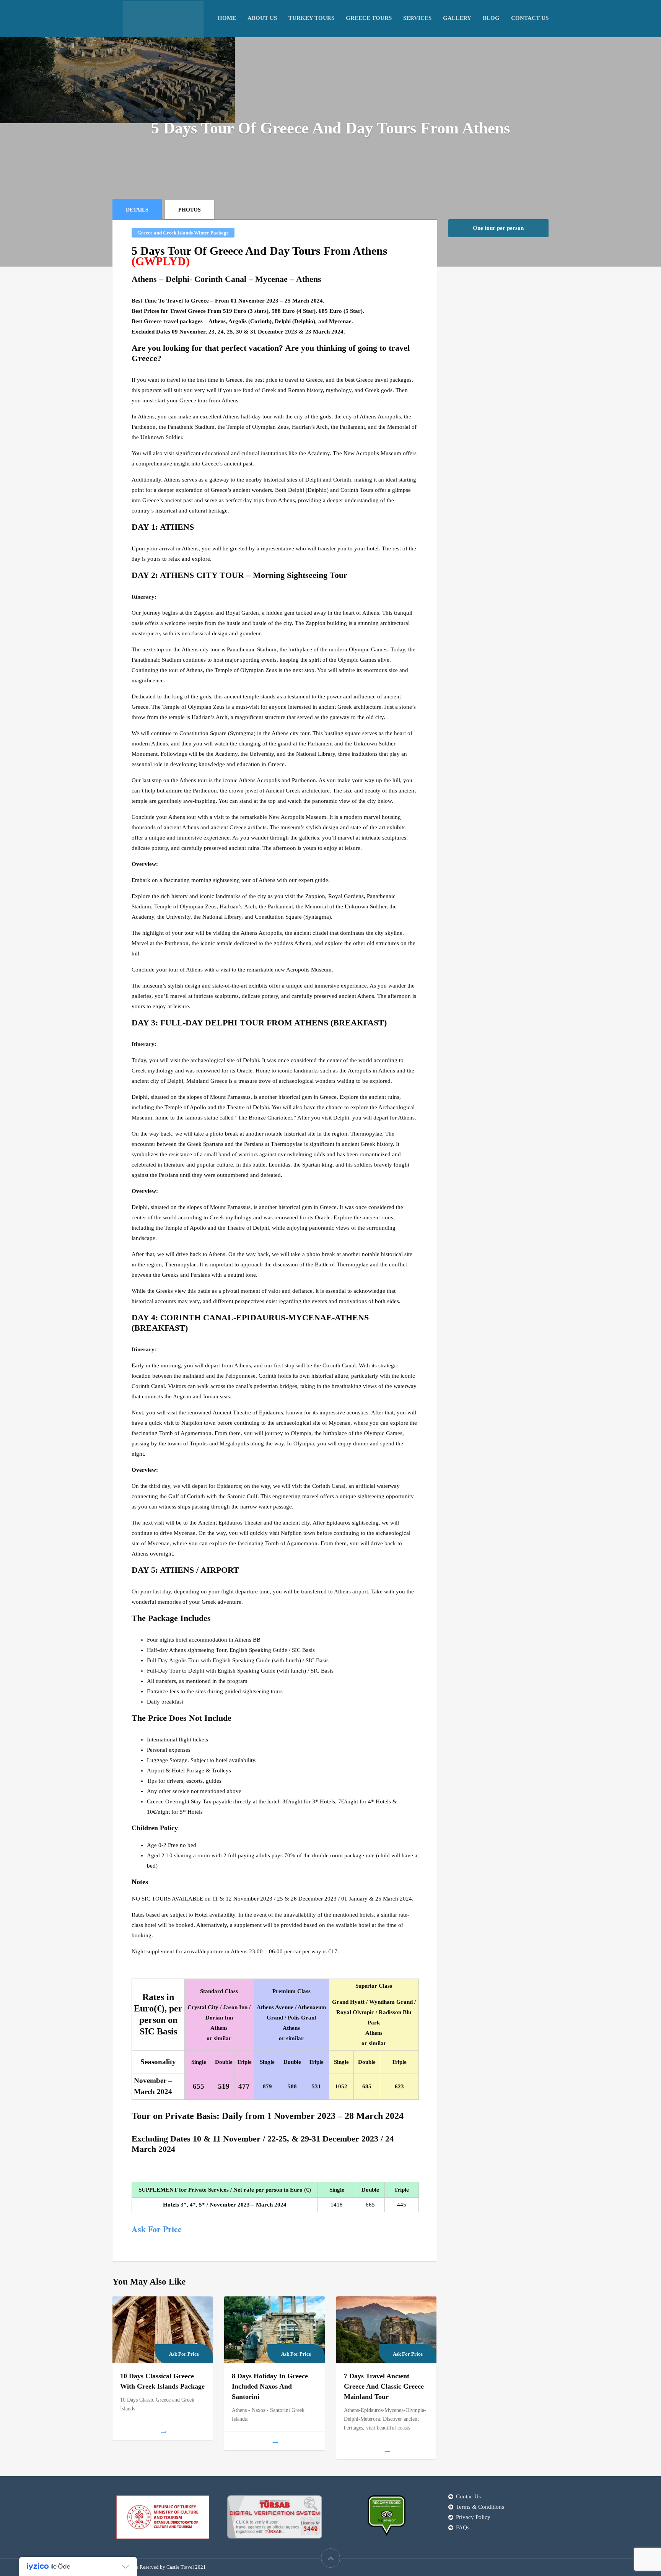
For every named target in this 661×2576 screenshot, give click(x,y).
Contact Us (530, 18)
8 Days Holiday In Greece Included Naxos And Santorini (270, 2386)
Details (137, 210)
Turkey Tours (311, 18)
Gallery (457, 18)
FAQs (463, 2527)
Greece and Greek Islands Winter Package (183, 233)
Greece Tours (369, 18)
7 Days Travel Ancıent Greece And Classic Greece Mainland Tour (384, 2386)
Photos (190, 210)
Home (227, 18)
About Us (262, 18)
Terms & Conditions (480, 2507)
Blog (491, 18)
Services (417, 18)
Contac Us (468, 2496)
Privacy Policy (473, 2517)
